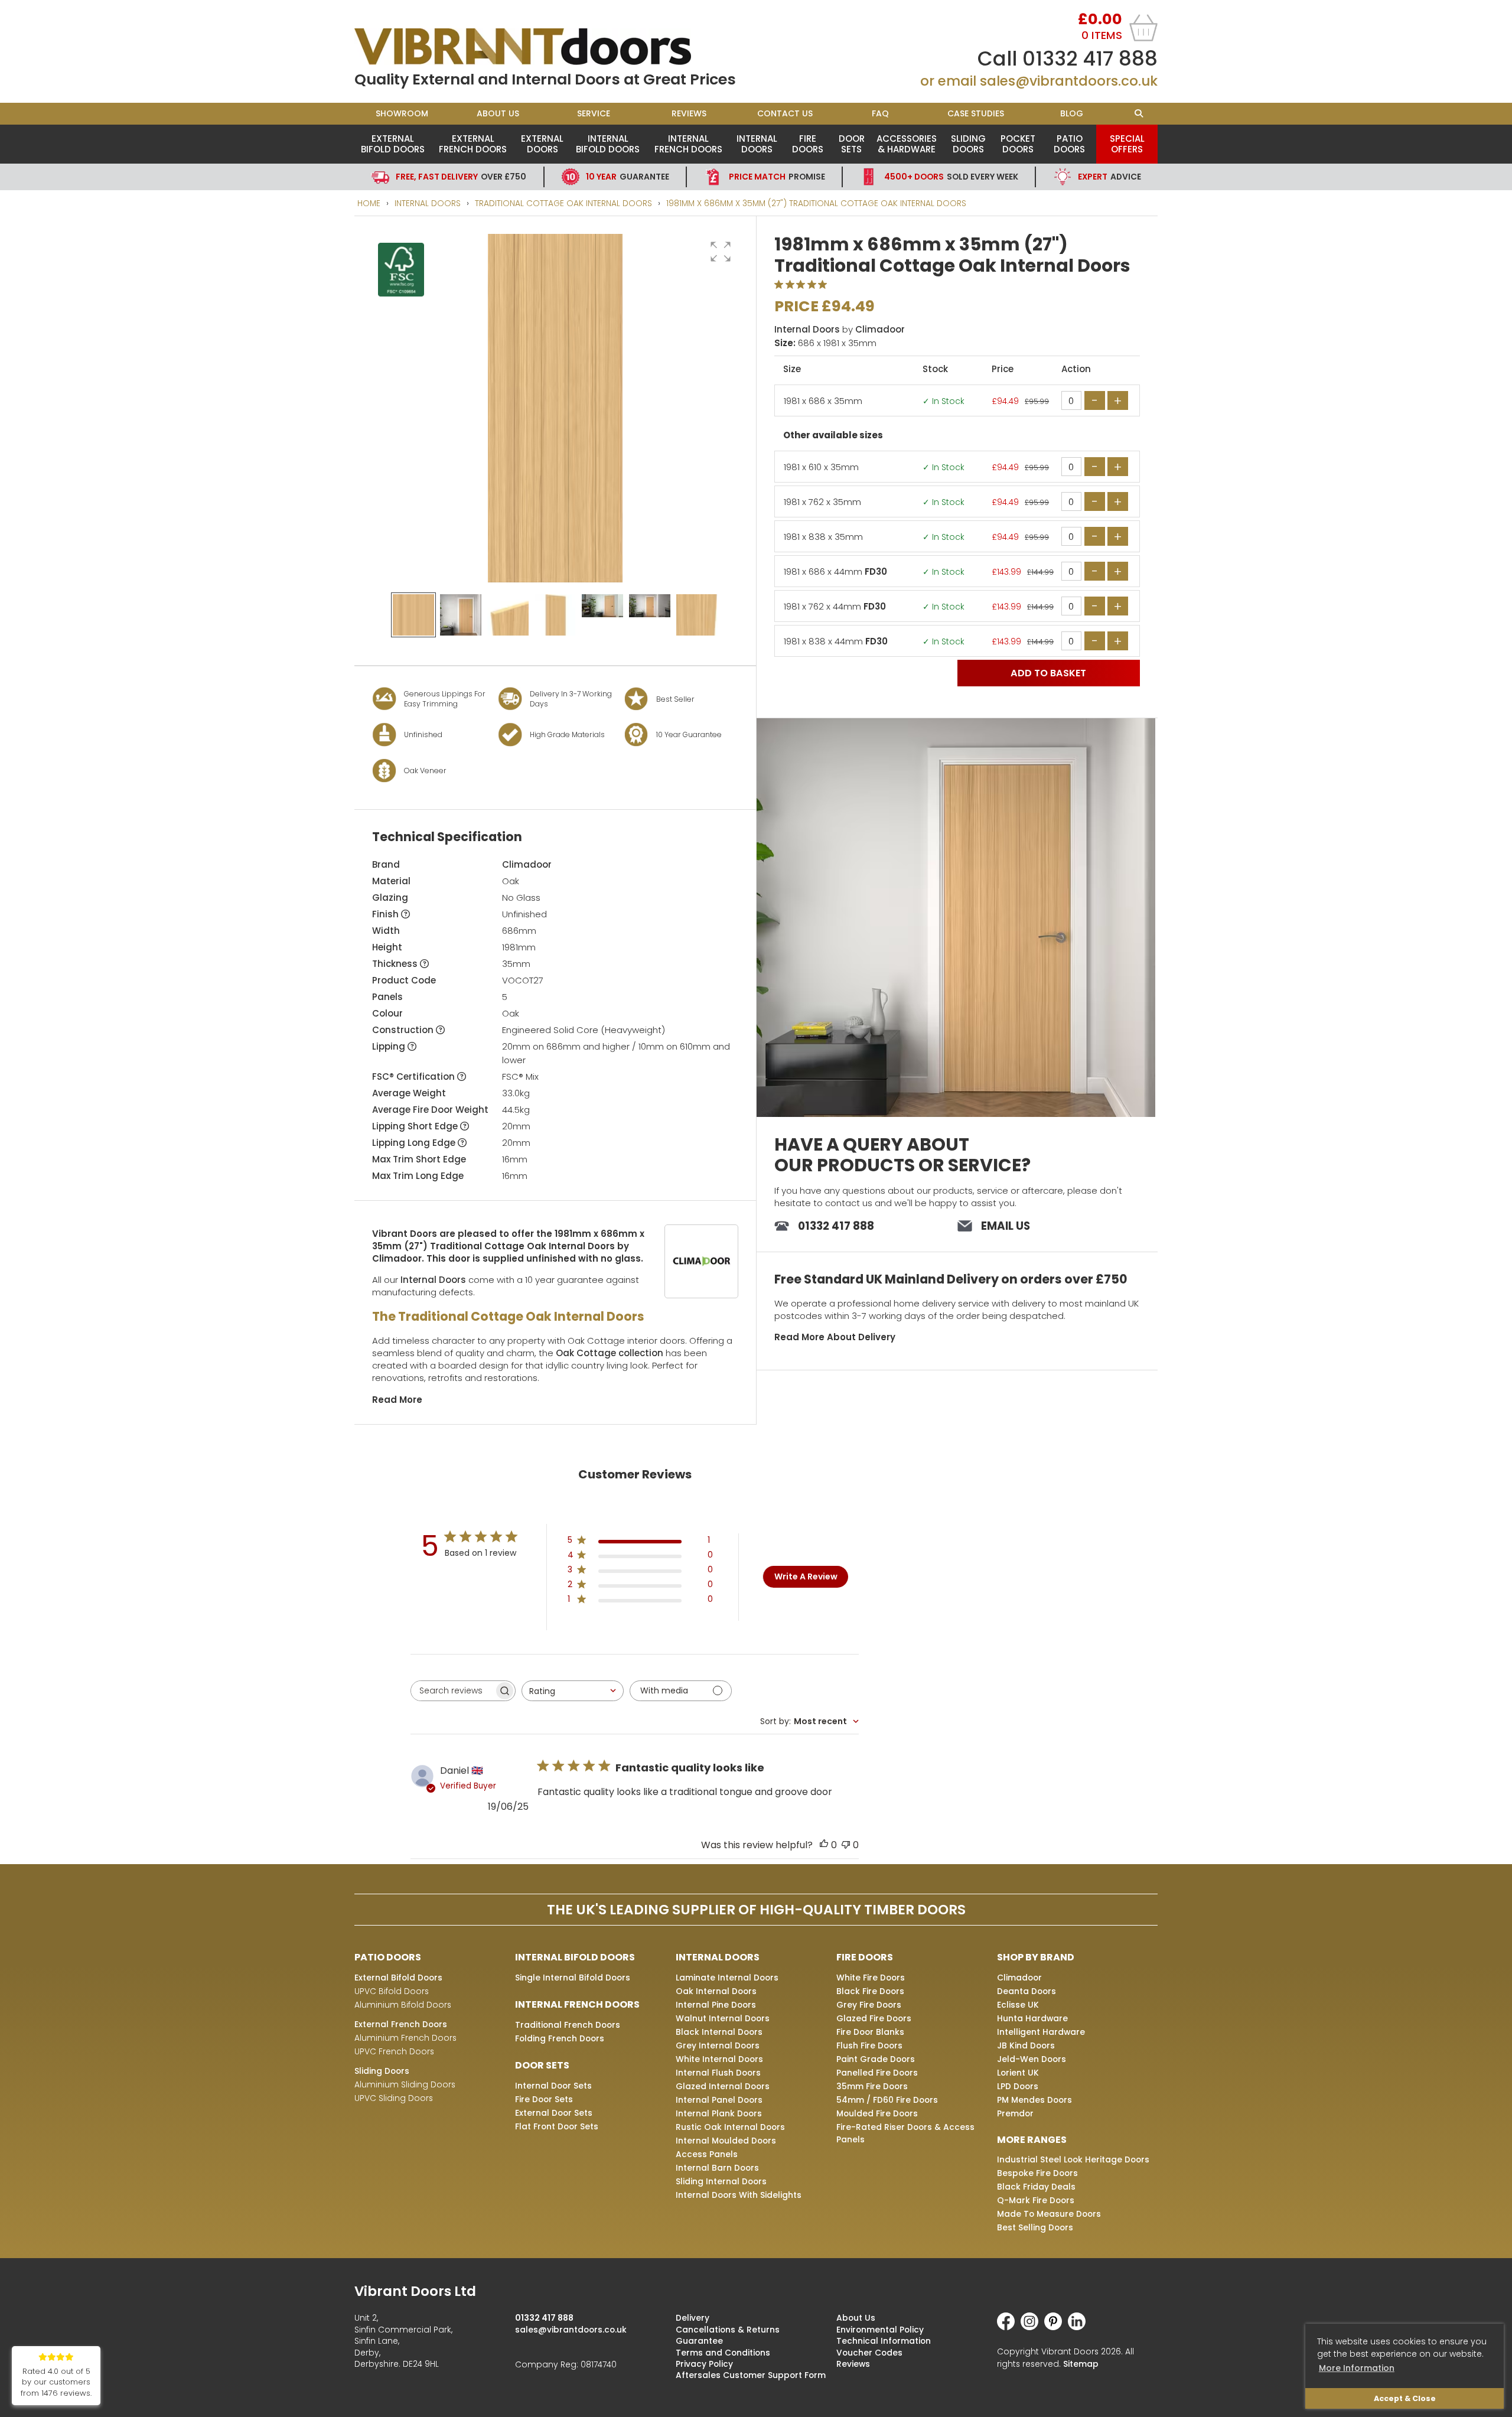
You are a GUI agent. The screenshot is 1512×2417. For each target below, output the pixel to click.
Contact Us (785, 113)
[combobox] (573, 1691)
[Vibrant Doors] (555, 47)
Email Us (1006, 1226)
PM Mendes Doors (1034, 2100)
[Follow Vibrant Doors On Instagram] (1032, 2327)
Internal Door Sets (553, 2086)
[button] (721, 252)
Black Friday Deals (1036, 2187)
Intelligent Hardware (1041, 2032)
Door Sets (852, 144)
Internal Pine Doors (716, 2005)
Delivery (693, 2318)
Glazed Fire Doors (874, 2018)
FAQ (880, 113)
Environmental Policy (880, 2330)
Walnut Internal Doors (723, 2018)
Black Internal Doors (719, 2032)
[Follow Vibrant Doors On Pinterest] (1056, 2327)
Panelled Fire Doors (877, 2073)
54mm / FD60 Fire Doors (887, 2100)
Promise (777, 177)
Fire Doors (808, 144)
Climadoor (527, 864)
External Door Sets (554, 2113)
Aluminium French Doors (405, 2038)
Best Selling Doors (1035, 2227)
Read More (397, 1400)
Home (369, 203)
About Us (498, 113)
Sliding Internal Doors (721, 2181)
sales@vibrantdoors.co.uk (1069, 81)
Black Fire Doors (870, 1991)
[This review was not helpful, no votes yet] (846, 1845)
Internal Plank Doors (719, 2113)
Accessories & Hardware (907, 144)
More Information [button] (1357, 2368)
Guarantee (628, 177)
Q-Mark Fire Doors (1036, 2200)
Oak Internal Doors (716, 1991)
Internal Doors (757, 144)
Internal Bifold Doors (608, 144)
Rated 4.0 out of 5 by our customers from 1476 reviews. (56, 2382)
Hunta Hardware (1032, 2018)
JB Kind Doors (1026, 2045)
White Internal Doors (719, 2059)
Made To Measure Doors (1049, 2214)
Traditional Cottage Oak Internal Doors (563, 203)
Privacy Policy (704, 2364)
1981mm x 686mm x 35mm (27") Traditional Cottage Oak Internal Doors (816, 203)
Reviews (689, 113)
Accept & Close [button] (1405, 2398)
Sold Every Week (951, 177)
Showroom (402, 113)
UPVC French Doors (394, 2051)
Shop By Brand (1036, 1957)
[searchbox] (452, 1691)
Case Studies (976, 113)
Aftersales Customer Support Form (751, 2375)
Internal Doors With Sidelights (739, 2195)
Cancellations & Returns (728, 2330)
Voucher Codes (869, 2353)
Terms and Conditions (723, 2353)
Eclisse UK (1018, 2005)
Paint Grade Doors (876, 2059)
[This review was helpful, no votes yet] (824, 1845)
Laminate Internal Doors (727, 1978)
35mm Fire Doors (872, 2086)
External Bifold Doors (393, 144)
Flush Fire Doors (869, 2045)
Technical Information (884, 2341)
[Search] (1138, 114)
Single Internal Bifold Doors (573, 1978)
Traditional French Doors (568, 2025)
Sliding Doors (968, 144)
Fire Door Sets (544, 2099)
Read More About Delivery (835, 1337)
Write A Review (806, 1576)
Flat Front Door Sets (557, 2126)
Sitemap (1081, 2364)
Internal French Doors (688, 144)
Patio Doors (1069, 144)
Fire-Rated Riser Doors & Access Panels (905, 2133)
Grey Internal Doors (718, 2045)
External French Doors (473, 144)
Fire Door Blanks (870, 2032)
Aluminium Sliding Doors (405, 2084)
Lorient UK (1018, 2073)
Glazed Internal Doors (723, 2086)
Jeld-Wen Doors (1032, 2059)
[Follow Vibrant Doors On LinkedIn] (1080, 2327)
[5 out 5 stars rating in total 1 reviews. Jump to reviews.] (803, 285)
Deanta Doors (1027, 1991)
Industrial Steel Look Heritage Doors (1073, 2159)
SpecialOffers (1127, 144)
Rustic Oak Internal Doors (730, 2127)
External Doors (542, 144)
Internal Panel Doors (719, 2100)
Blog (1072, 113)
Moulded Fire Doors (877, 2113)
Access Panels (707, 2154)
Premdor (1015, 2113)
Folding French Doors (560, 2038)
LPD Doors (1018, 2086)
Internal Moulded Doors (726, 2141)
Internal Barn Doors (717, 2168)
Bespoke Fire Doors (1037, 2173)
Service (594, 113)
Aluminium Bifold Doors (403, 2005)
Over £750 (461, 177)
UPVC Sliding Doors (394, 2098)
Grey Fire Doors (869, 2005)
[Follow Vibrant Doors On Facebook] (1009, 2327)
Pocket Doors (1018, 144)
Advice (1109, 177)
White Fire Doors (871, 1978)
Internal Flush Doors (718, 2073)
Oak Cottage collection (610, 1353)
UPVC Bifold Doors (392, 1991)
